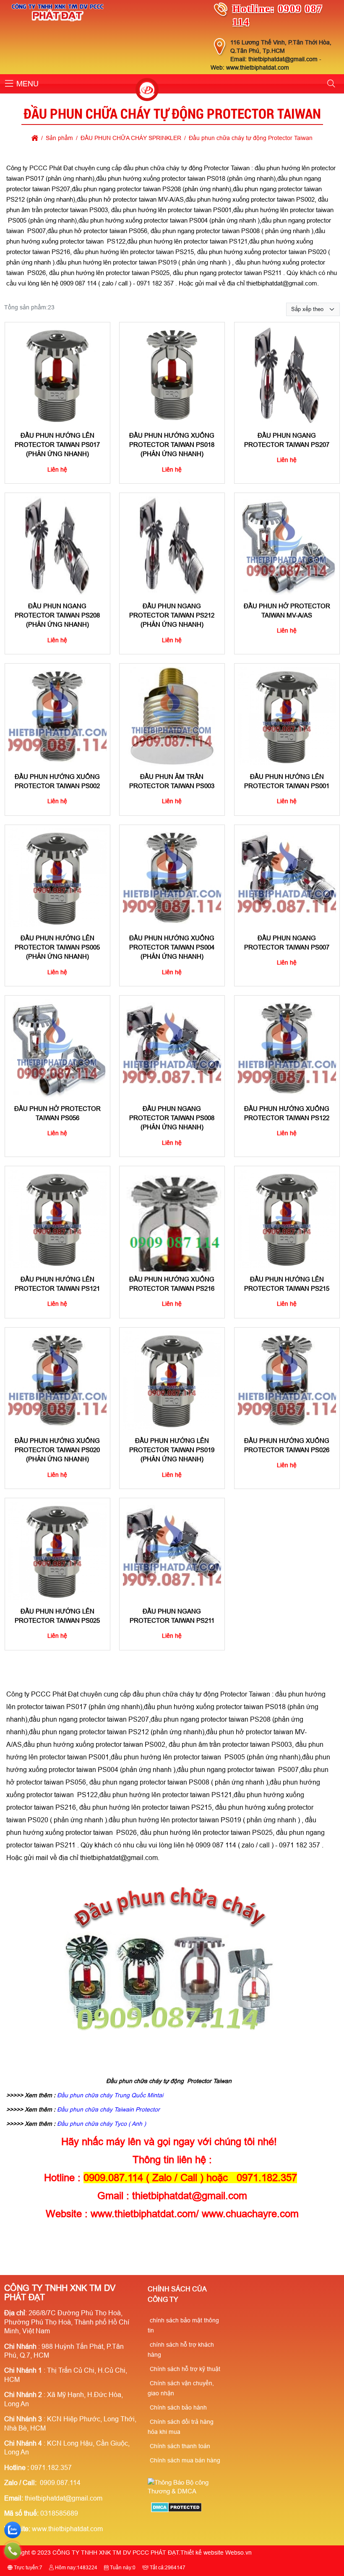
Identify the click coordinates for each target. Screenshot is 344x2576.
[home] (35, 138)
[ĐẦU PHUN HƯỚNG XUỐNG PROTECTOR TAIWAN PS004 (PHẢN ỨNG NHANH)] (172, 878)
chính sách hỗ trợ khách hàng (181, 2350)
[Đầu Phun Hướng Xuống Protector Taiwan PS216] (172, 1219)
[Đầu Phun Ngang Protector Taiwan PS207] (287, 375)
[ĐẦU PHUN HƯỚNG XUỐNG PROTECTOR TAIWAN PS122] (287, 1048)
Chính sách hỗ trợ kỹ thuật (185, 2369)
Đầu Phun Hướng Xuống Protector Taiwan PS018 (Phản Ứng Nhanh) (172, 444)
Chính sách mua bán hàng (185, 2460)
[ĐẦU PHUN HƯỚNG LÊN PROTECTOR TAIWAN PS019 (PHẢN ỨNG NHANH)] (172, 1380)
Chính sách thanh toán (180, 2446)
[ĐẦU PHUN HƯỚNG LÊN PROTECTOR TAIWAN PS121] (57, 1219)
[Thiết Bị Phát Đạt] (147, 91)
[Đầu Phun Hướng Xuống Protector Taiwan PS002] (57, 716)
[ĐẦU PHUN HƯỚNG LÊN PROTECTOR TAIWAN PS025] (57, 1551)
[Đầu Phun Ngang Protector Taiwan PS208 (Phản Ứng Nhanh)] (57, 546)
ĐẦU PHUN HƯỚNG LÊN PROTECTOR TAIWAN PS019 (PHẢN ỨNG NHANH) (172, 1450)
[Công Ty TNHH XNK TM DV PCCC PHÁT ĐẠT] (58, 21)
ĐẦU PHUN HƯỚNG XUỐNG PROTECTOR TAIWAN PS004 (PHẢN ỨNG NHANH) (172, 947)
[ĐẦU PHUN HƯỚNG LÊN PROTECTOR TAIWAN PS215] (287, 1219)
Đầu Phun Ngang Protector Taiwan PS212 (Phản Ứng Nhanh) (172, 615)
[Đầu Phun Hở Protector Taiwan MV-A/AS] (287, 546)
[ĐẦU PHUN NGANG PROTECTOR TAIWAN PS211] (172, 1551)
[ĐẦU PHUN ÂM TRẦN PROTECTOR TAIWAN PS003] (172, 716)
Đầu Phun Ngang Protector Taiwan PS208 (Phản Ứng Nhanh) (57, 615)
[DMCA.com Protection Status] (176, 2510)
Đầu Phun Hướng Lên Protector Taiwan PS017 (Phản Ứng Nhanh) (57, 444)
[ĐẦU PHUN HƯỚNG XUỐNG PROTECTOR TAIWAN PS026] (287, 1380)
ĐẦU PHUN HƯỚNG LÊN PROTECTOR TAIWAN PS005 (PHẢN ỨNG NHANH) (57, 947)
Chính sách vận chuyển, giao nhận (181, 2388)
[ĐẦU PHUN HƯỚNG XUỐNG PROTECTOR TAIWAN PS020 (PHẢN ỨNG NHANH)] (57, 1380)
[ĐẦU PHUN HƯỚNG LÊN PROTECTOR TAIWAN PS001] (287, 716)
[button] (9, 84)
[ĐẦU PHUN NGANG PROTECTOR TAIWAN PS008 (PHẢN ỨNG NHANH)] (172, 1048)
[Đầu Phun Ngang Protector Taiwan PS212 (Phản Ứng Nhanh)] (172, 546)
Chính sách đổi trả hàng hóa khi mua (181, 2427)
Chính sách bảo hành (178, 2407)
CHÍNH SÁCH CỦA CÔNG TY (177, 2295)
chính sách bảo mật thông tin (183, 2325)
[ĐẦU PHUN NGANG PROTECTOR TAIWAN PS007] (287, 878)
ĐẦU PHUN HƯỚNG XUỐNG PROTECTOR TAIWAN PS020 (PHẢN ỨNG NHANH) (57, 1450)
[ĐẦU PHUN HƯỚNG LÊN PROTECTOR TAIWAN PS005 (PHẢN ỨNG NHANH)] (57, 878)
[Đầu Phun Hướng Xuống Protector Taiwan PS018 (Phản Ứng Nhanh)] (172, 375)
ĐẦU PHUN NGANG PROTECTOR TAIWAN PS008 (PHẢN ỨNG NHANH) (172, 1118)
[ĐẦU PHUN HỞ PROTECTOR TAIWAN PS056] (57, 1048)
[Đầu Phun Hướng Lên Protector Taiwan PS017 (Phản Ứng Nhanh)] (57, 375)
